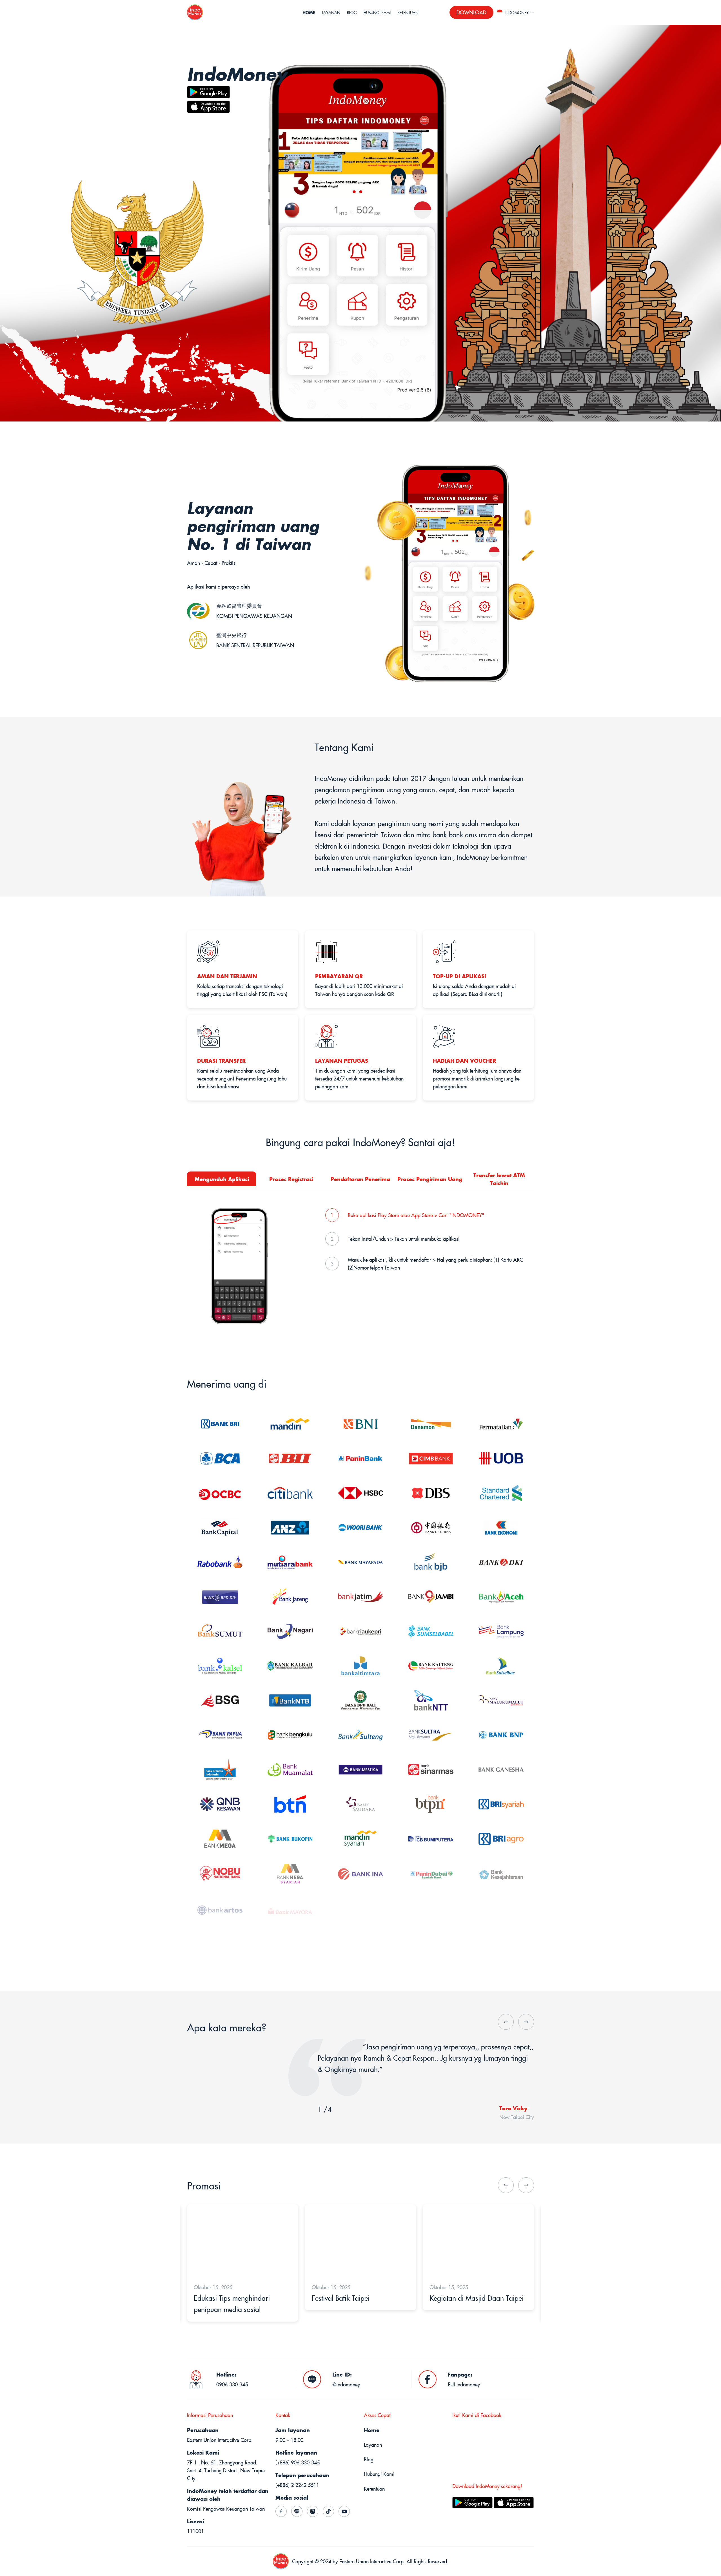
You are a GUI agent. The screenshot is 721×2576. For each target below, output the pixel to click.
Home (309, 12)
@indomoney (346, 2384)
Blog (352, 12)
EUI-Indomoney (464, 2384)
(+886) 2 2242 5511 (297, 2485)
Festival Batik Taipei (223, 2298)
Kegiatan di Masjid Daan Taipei (359, 2298)
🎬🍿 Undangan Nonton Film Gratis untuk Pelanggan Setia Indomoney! (474, 2309)
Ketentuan (408, 12)
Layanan (331, 12)
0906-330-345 (232, 2384)
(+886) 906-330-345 (298, 2462)
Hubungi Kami (377, 12)
